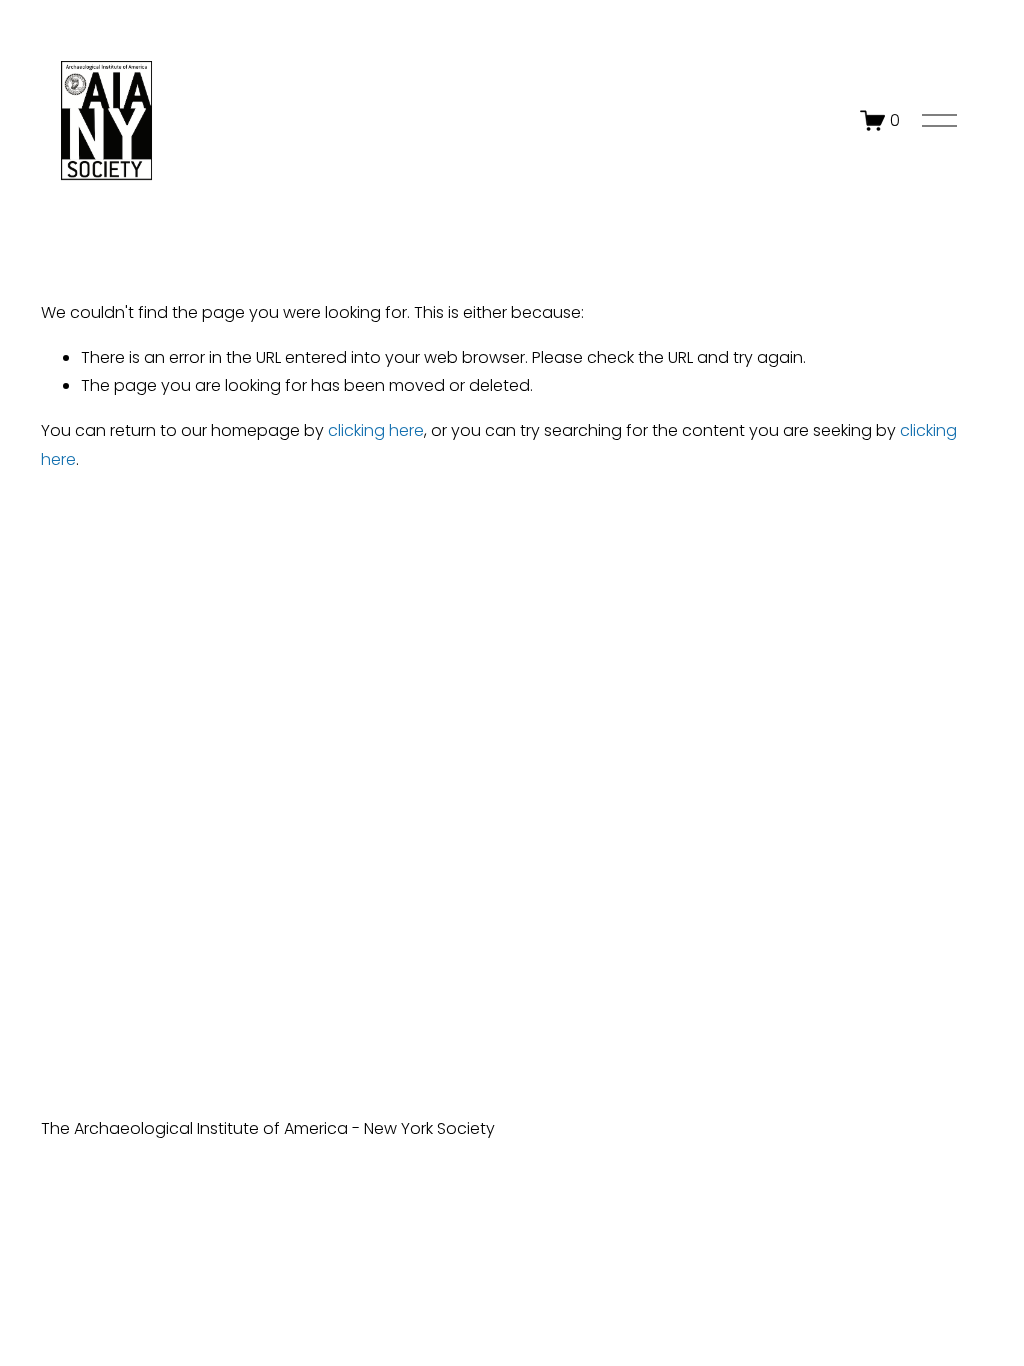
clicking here (376, 430)
